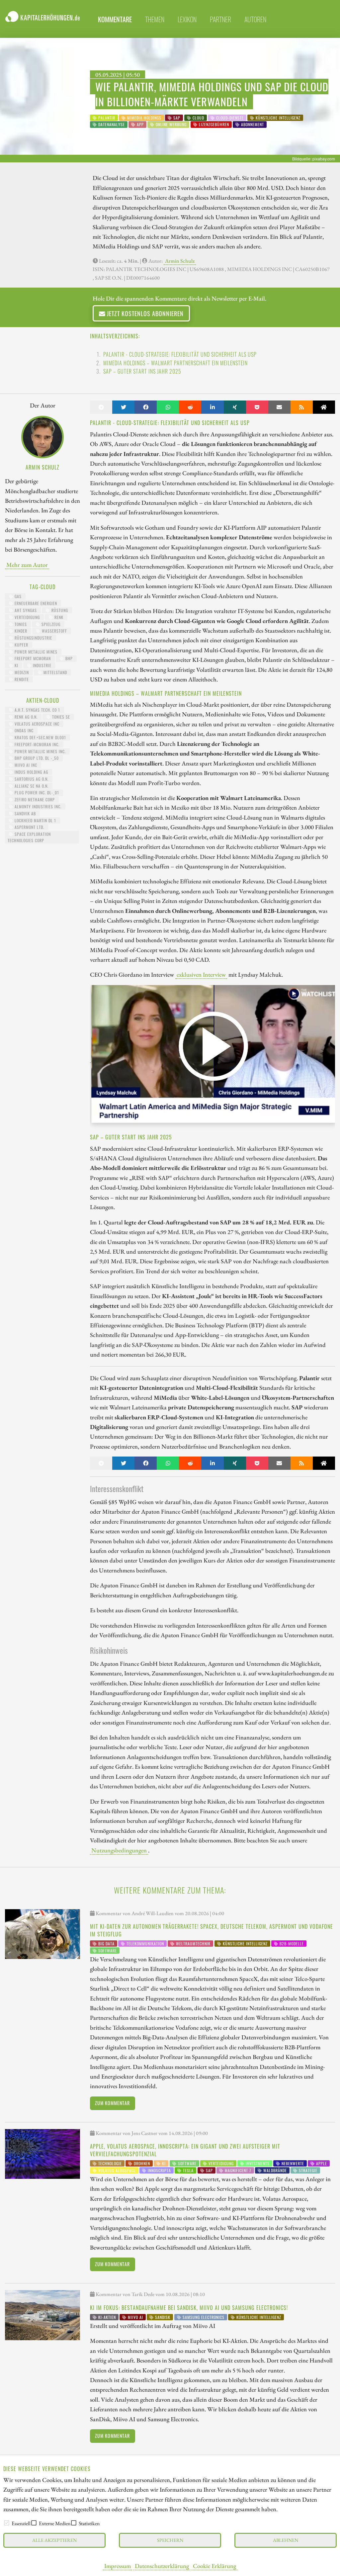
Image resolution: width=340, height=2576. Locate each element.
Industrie (42, 665)
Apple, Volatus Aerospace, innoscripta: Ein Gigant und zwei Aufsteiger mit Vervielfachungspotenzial (185, 2150)
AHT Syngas (25, 610)
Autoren (255, 19)
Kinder (20, 631)
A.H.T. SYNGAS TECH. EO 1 (37, 710)
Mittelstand (55, 672)
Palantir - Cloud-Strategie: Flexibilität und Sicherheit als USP (180, 354)
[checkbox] (7, 2523)
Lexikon (187, 19)
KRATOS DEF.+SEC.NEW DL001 (40, 737)
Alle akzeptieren (54, 2540)
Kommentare (115, 19)
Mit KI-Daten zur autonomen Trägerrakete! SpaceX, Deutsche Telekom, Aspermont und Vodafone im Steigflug (212, 1930)
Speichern (170, 2540)
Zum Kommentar (112, 2103)
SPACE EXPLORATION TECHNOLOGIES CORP (29, 837)
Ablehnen (286, 2540)
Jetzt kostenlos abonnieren (144, 313)
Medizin (21, 672)
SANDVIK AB (25, 813)
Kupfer (21, 645)
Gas (17, 596)
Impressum (118, 2566)
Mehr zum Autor (27, 565)
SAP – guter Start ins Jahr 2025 (142, 371)
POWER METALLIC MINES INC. (40, 751)
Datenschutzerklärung (162, 2566)
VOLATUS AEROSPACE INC (36, 724)
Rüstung (59, 610)
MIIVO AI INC (25, 765)
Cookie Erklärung (214, 2566)
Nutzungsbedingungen (119, 1850)
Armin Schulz (180, 261)
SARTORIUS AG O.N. (31, 779)
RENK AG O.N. (25, 717)
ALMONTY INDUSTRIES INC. (37, 806)
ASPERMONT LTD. (29, 827)
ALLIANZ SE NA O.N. (31, 786)
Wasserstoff (54, 631)
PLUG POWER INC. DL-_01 (36, 793)
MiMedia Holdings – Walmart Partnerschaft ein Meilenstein (175, 363)
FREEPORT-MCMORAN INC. (36, 744)
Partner (220, 19)
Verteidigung (27, 617)
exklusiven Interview (201, 974)
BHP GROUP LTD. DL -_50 (36, 758)
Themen (155, 19)
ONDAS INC (23, 730)
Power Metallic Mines (35, 652)
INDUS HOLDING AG (31, 772)
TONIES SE (60, 717)
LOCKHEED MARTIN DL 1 (35, 820)
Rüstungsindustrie (33, 638)
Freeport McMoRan (32, 658)
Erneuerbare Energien (35, 603)
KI (16, 665)
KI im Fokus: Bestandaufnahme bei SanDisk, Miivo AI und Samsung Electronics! (189, 2308)
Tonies (20, 624)
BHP (68, 658)
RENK (58, 617)
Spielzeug (50, 624)
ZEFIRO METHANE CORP (34, 799)
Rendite (21, 679)
